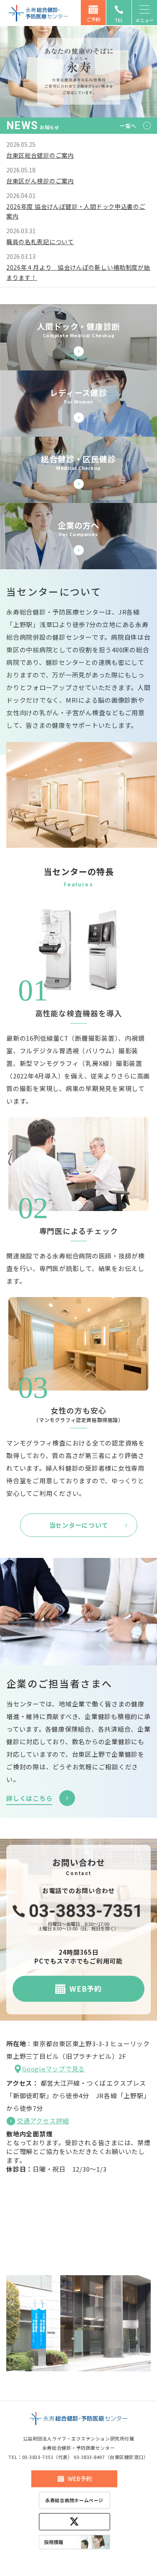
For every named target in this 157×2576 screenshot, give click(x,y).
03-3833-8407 (89, 2457)
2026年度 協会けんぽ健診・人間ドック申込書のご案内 (76, 211)
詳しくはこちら (29, 1798)
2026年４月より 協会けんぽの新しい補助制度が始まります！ (78, 272)
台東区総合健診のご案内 (40, 155)
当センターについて (79, 1525)
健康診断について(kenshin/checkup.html (78, 470)
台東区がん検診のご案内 (40, 181)
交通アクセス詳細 (43, 2121)
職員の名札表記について (40, 242)
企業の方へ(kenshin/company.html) (78, 536)
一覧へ (128, 126)
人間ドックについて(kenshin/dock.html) (78, 337)
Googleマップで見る (54, 2069)
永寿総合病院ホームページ (74, 2500)
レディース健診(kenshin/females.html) (78, 404)
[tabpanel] (78, 71)
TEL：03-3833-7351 (31, 2457)
